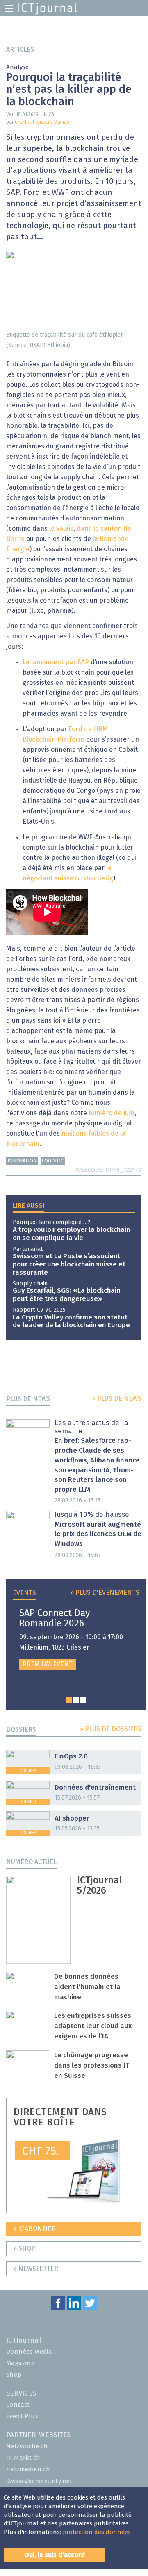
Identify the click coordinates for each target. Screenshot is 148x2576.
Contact (18, 2405)
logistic (52, 1161)
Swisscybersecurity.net (39, 2481)
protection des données (97, 2532)
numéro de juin (112, 1113)
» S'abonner (35, 2229)
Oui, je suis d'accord (55, 2555)
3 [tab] (83, 1700)
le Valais (61, 529)
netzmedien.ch (28, 2469)
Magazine (20, 2363)
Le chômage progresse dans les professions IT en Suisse (92, 2066)
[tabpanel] (76, 1639)
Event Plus (22, 2416)
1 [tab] (69, 1700)
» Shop (24, 2249)
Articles (20, 50)
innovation (22, 1161)
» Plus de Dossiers (110, 1729)
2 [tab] (76, 1700)
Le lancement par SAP (56, 662)
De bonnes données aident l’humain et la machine (87, 1987)
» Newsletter (36, 2269)
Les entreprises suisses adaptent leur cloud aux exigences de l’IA (93, 2026)
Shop (14, 2375)
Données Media (29, 2352)
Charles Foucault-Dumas (42, 122)
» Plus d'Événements (105, 1593)
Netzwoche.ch (27, 2446)
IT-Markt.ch (23, 2458)
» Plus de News (117, 1399)
